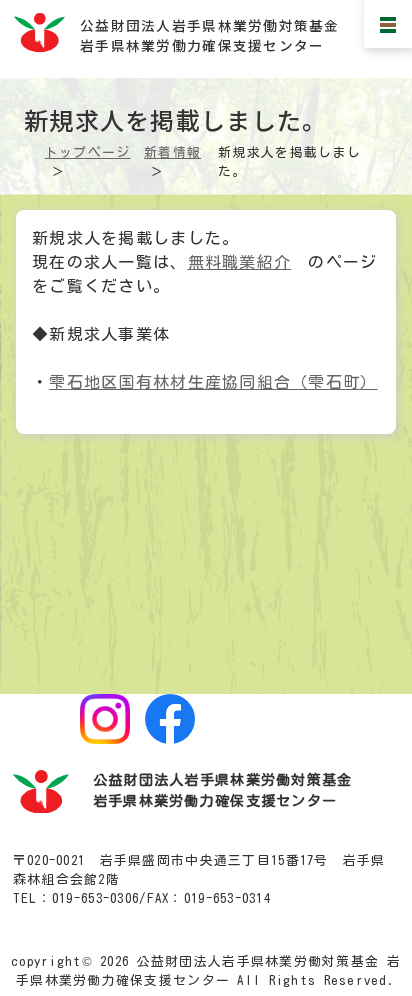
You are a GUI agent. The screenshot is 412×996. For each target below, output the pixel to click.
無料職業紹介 (240, 262)
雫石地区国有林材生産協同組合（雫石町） (213, 382)
